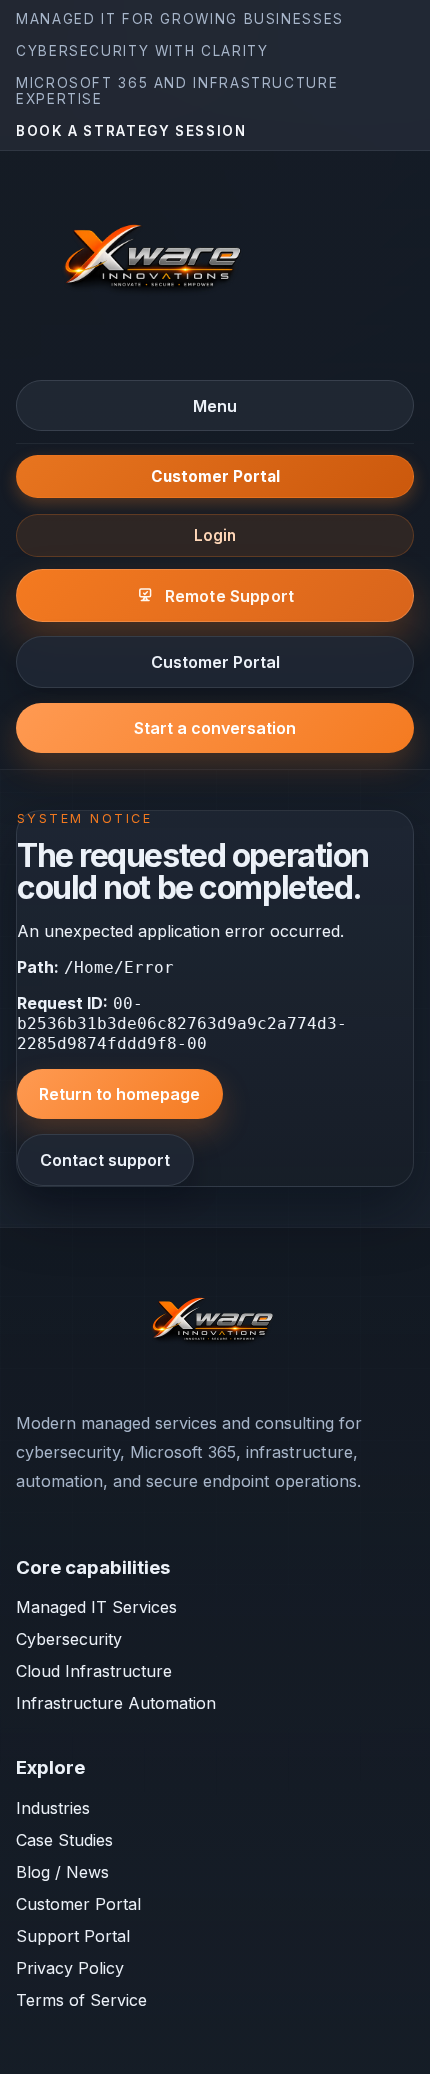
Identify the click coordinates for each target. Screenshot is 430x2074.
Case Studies (64, 1840)
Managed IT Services (96, 1607)
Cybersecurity (69, 1639)
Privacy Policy (70, 1968)
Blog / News (62, 1872)
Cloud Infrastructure (94, 1671)
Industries (53, 1808)
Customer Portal (215, 476)
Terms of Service (81, 2000)
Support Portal (73, 1936)
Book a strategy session (131, 131)
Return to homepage (119, 1094)
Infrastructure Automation (116, 1703)
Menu (215, 406)
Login (215, 535)
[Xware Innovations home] (156, 263)
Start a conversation (215, 728)
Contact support (105, 1160)
